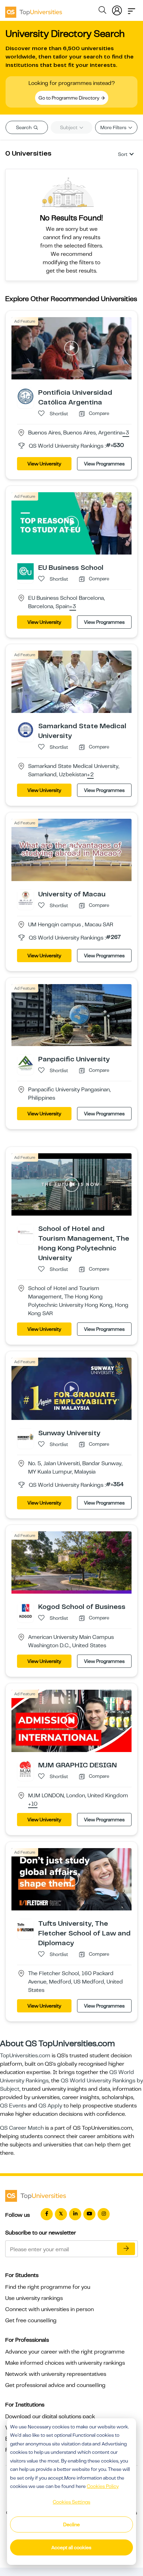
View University (44, 464)
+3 (126, 433)
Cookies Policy (103, 2486)
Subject (69, 127)
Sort (123, 154)
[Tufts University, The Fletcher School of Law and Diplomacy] (26, 1927)
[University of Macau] (26, 897)
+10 (33, 1804)
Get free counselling (31, 2320)
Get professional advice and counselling (55, 2385)
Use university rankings (34, 2298)
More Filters (114, 127)
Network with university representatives (56, 2374)
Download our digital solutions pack (50, 2417)
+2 (90, 775)
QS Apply (50, 2106)
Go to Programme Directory (69, 98)
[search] (102, 11)
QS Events (13, 2106)
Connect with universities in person (49, 2309)
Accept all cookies (71, 2547)
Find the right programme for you (48, 2287)
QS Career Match (22, 2128)
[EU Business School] (26, 571)
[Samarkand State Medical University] (26, 729)
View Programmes (104, 464)
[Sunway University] (26, 1437)
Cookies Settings (71, 2502)
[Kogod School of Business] (26, 1610)
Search (24, 127)
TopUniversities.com (25, 2056)
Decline (71, 2524)
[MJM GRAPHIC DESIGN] (26, 1769)
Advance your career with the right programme (65, 2352)
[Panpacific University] (26, 1063)
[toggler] (132, 9)
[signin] (117, 9)
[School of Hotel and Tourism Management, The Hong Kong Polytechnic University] (26, 1232)
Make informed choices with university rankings (65, 2363)
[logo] (34, 10)
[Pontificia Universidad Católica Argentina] (26, 396)
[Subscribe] (126, 2249)
